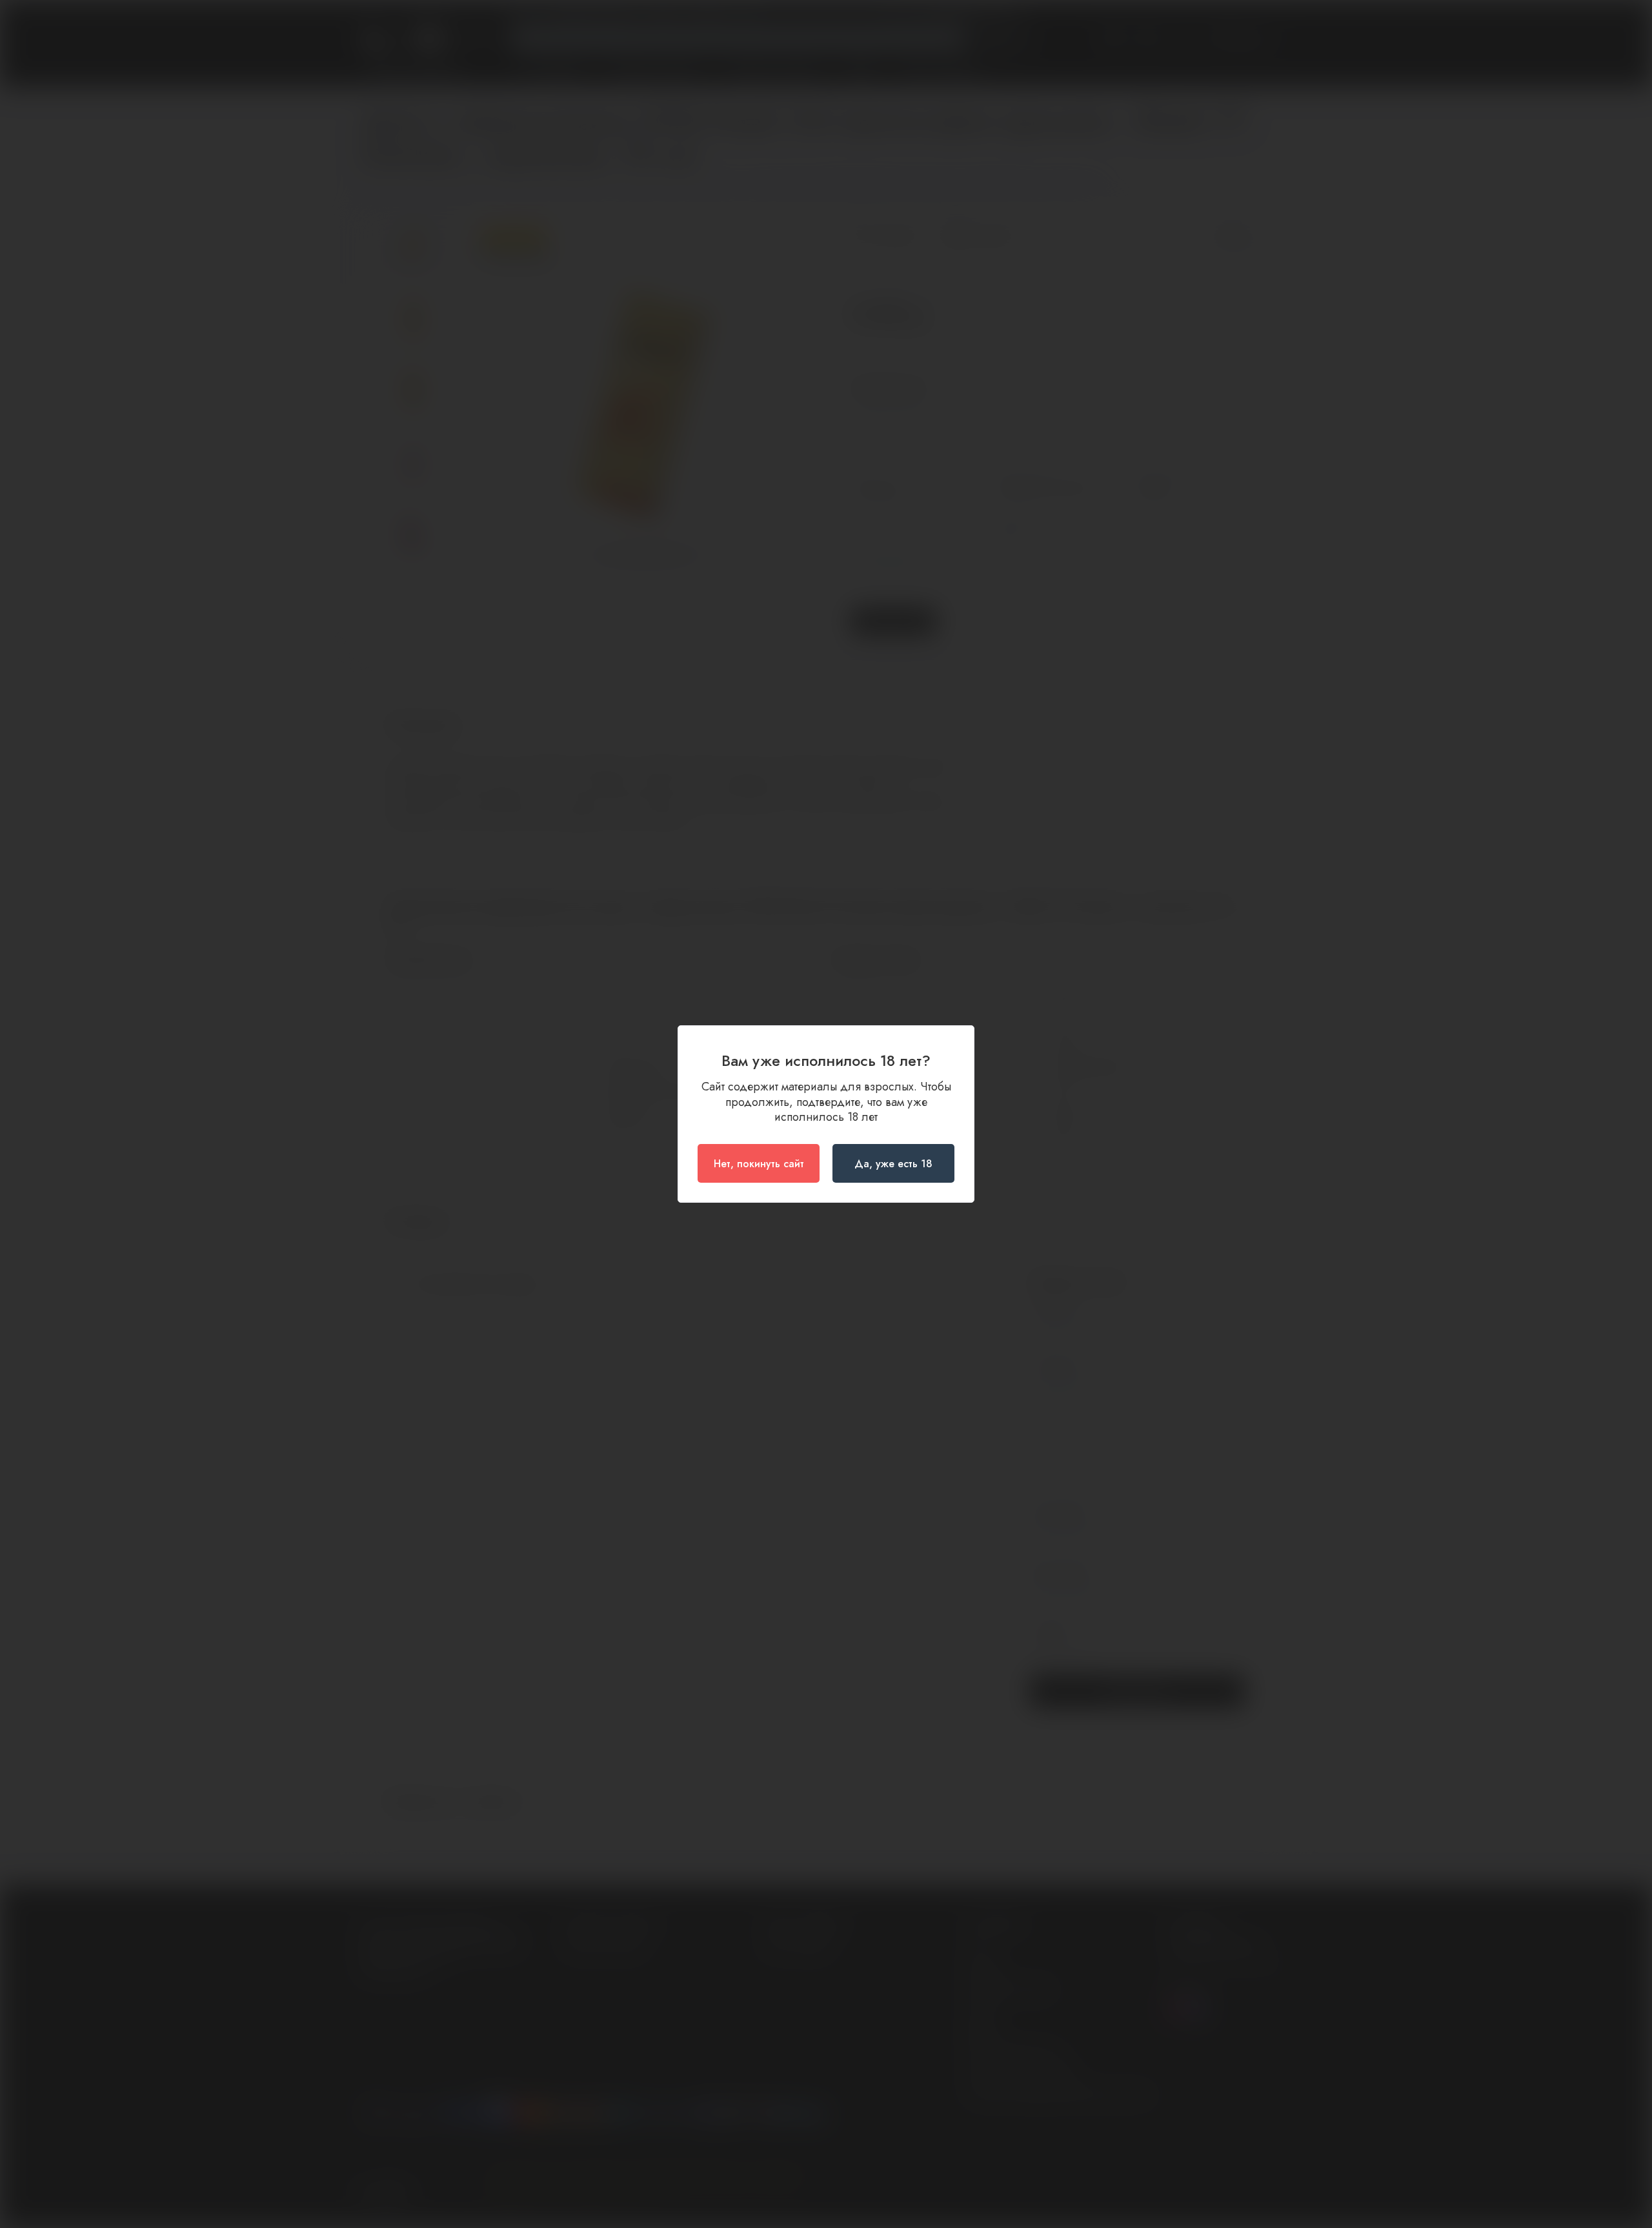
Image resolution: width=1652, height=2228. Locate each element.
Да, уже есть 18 (893, 1164)
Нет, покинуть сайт (759, 1164)
